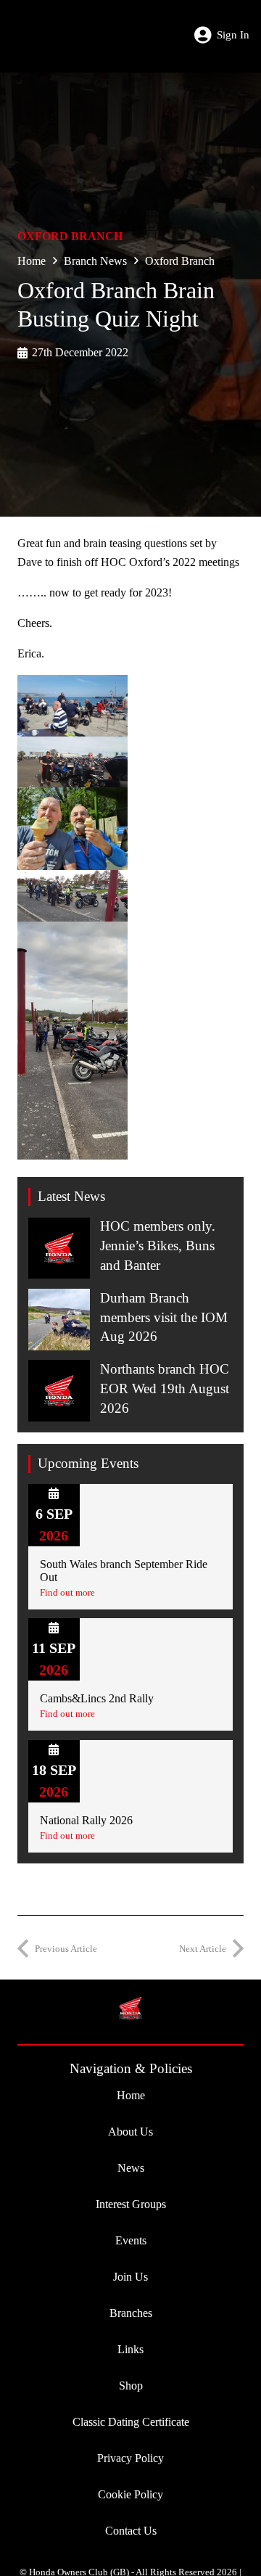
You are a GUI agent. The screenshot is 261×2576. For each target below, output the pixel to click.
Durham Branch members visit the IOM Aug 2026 (164, 1317)
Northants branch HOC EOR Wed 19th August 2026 (165, 1389)
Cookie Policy (130, 2494)
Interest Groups (131, 2204)
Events (131, 2240)
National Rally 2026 (86, 1820)
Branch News (95, 261)
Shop (131, 2386)
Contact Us (131, 2531)
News (131, 2168)
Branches (131, 2313)
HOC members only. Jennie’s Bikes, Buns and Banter (158, 1246)
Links (130, 2349)
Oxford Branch (70, 236)
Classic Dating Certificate (131, 2422)
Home (32, 261)
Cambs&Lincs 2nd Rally (97, 1698)
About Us (130, 2132)
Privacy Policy (130, 2458)
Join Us (130, 2277)
